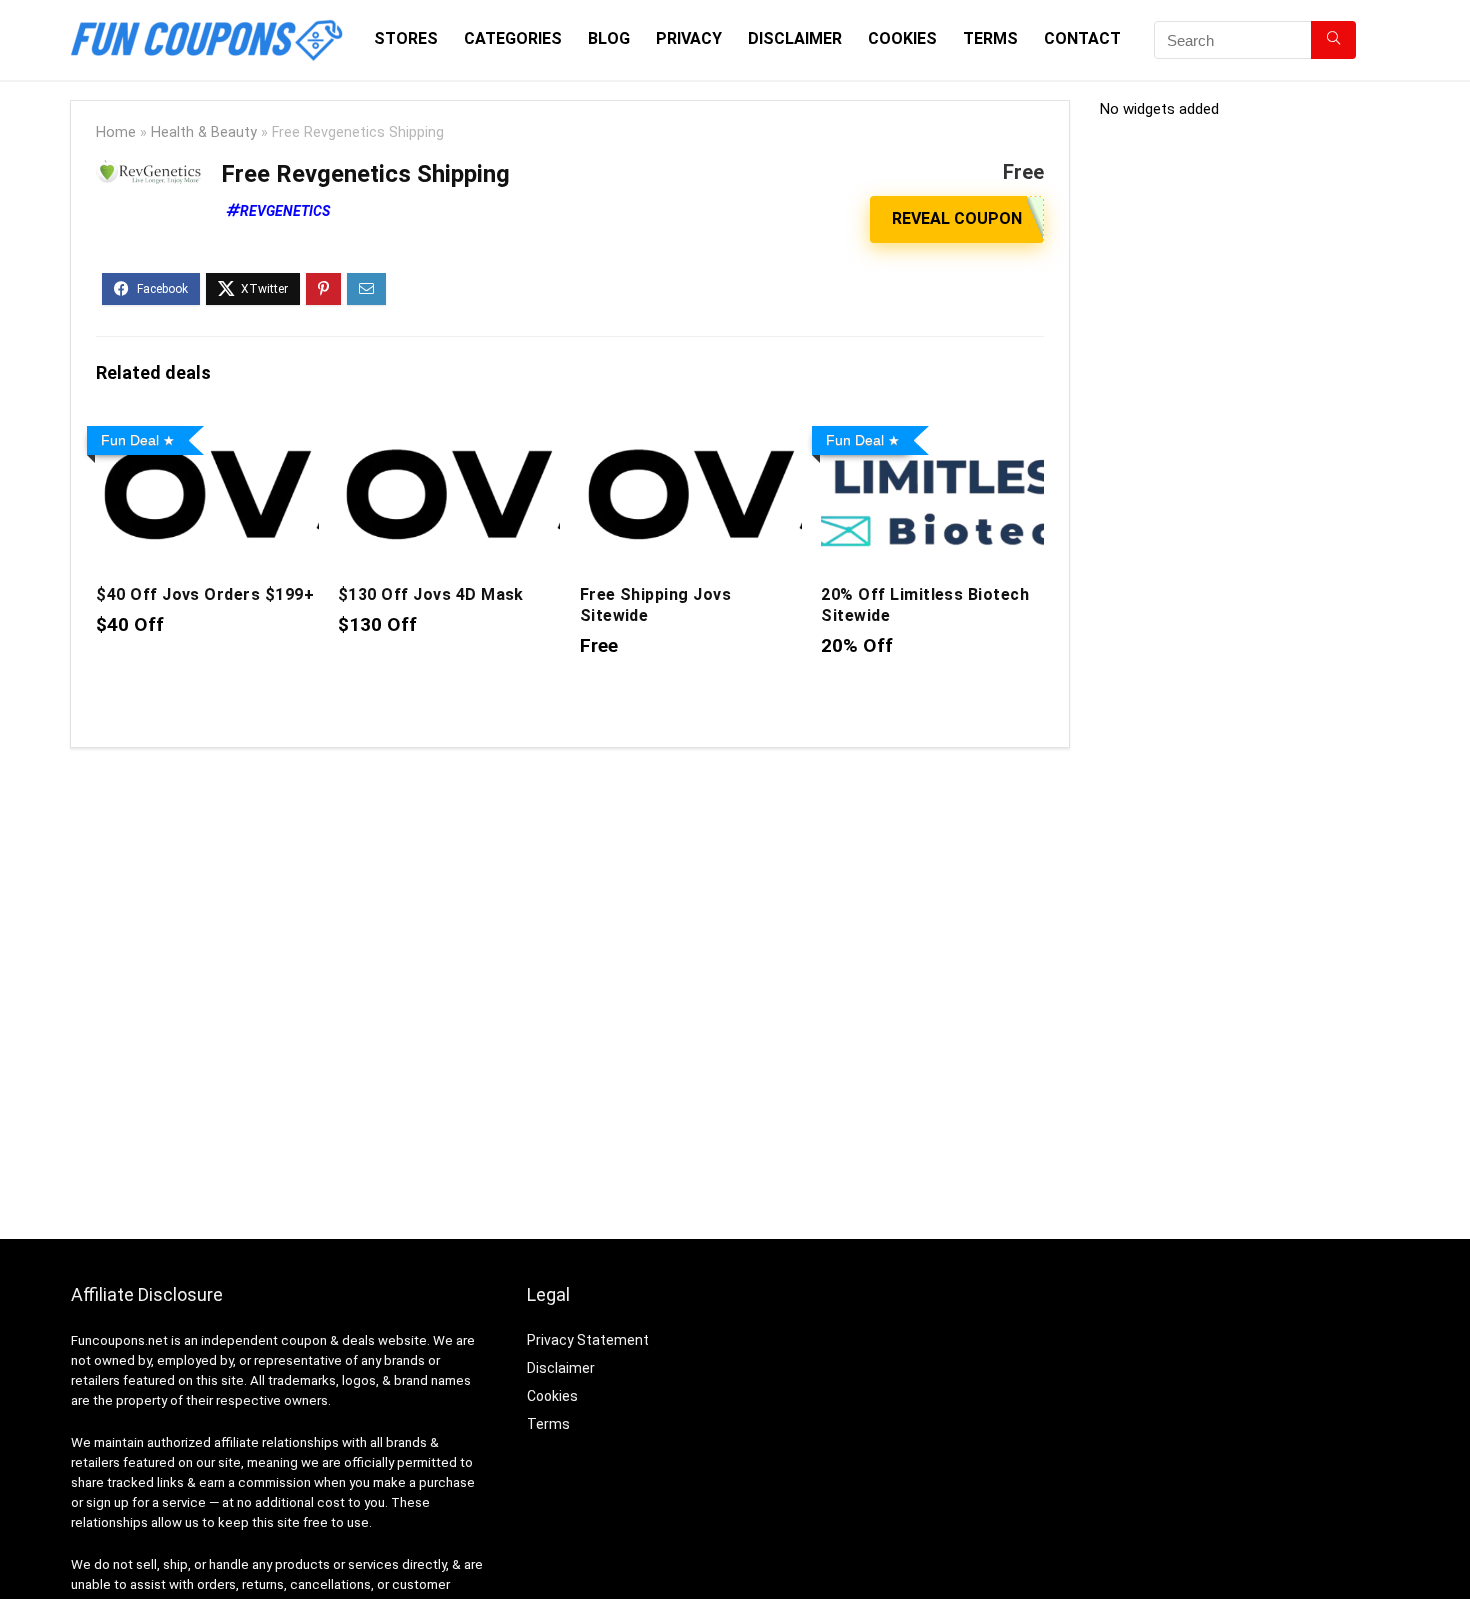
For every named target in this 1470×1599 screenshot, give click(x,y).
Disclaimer (795, 38)
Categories (513, 38)
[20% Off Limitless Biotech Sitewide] (932, 431)
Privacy (689, 38)
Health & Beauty (204, 132)
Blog (609, 38)
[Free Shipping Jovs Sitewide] (691, 431)
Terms (990, 38)
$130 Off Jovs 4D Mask (431, 594)
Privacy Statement (588, 1340)
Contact (1082, 38)
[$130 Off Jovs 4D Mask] (449, 431)
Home (116, 132)
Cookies (902, 38)
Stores (406, 38)
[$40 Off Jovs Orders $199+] (207, 431)
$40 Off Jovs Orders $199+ (205, 594)
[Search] (1333, 40)
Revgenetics (285, 211)
